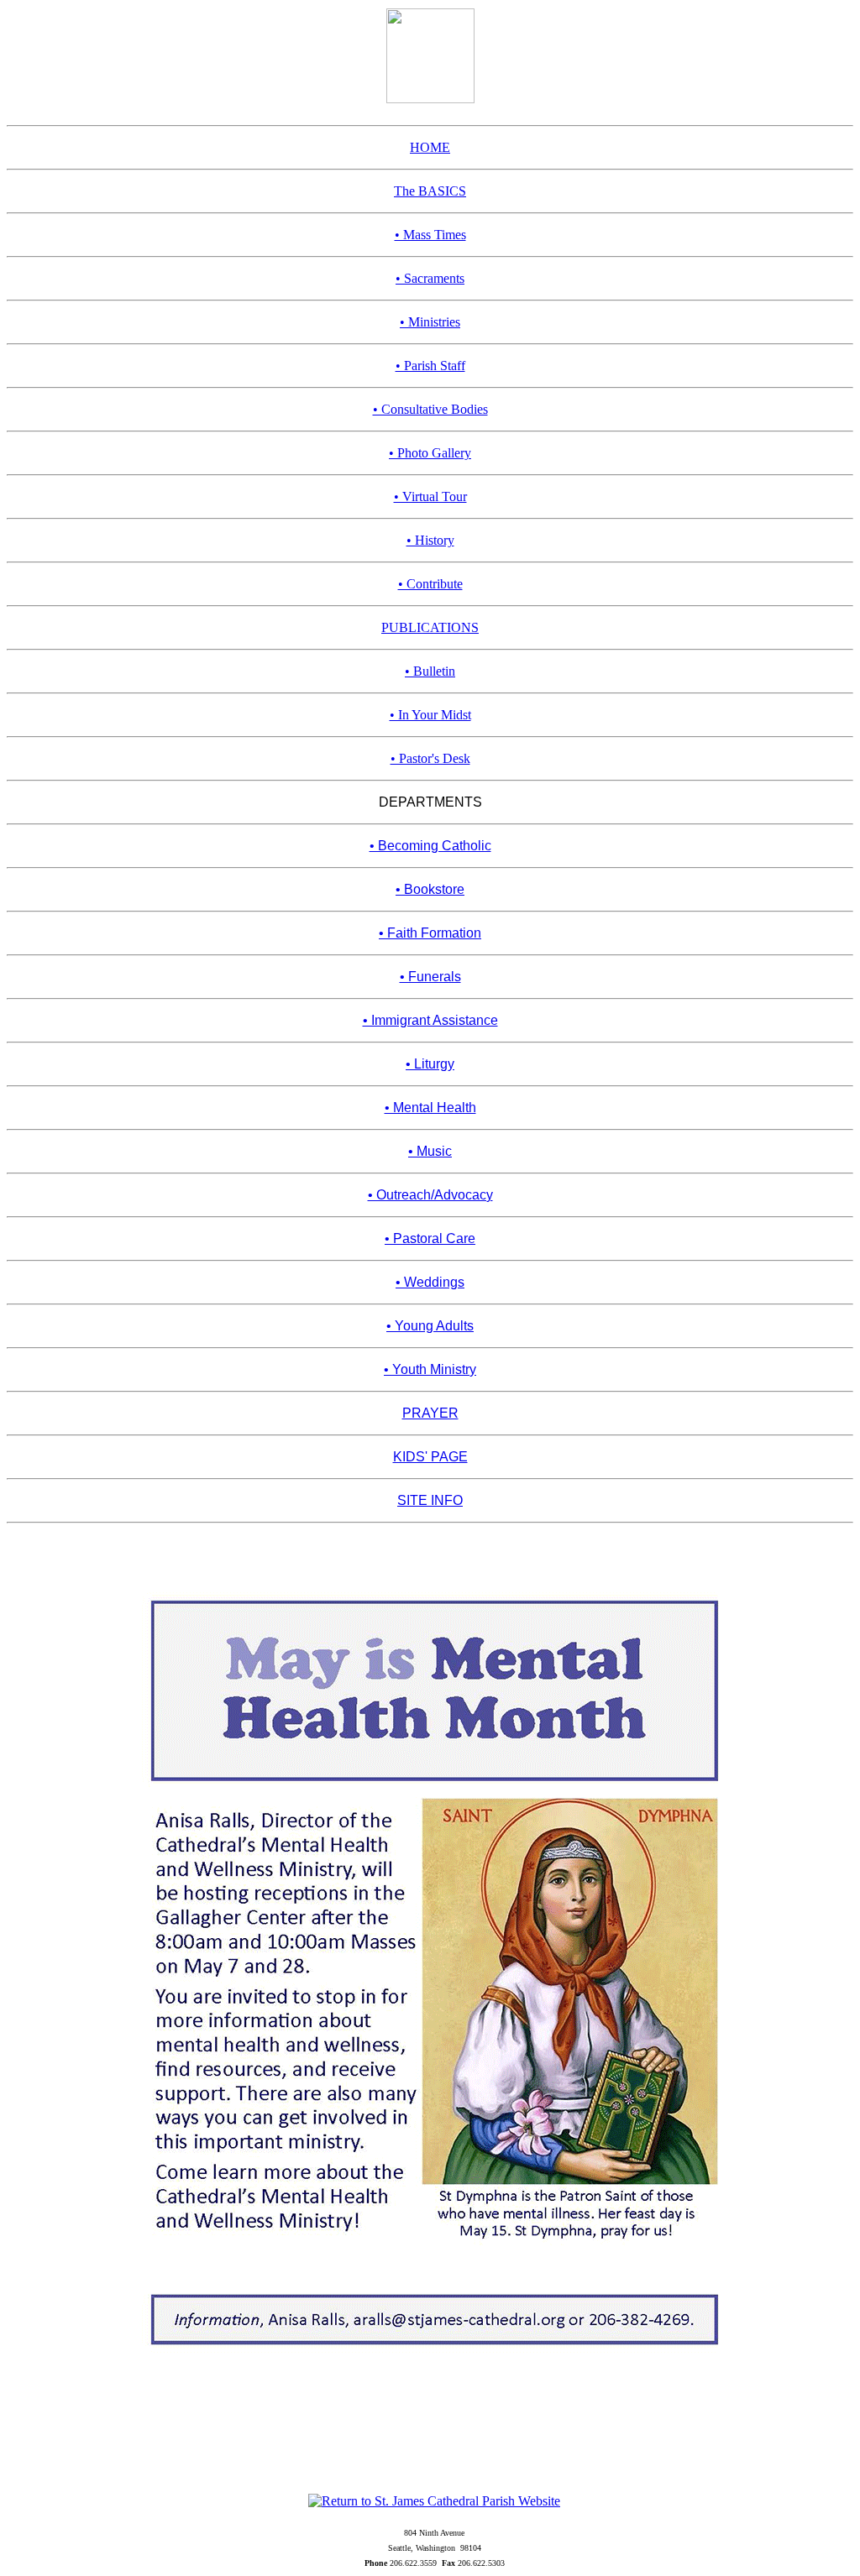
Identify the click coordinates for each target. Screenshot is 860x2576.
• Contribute (430, 584)
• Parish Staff (430, 366)
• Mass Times (430, 235)
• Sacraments (430, 278)
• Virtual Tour (430, 496)
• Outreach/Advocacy (430, 1195)
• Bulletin (430, 671)
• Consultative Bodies (430, 409)
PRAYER (430, 1413)
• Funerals (430, 977)
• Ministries (430, 322)
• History (430, 540)
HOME (430, 147)
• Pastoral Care (430, 1238)
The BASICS (430, 191)
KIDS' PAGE (430, 1457)
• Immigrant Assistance (430, 1020)
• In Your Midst (430, 715)
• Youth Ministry (430, 1369)
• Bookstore (430, 889)
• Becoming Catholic (430, 846)
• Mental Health (430, 1108)
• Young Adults (430, 1326)
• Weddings (430, 1282)
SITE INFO (430, 1500)
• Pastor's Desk (430, 758)
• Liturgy (430, 1064)
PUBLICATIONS (430, 627)
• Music (430, 1151)
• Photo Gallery (430, 453)
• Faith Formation (430, 933)
